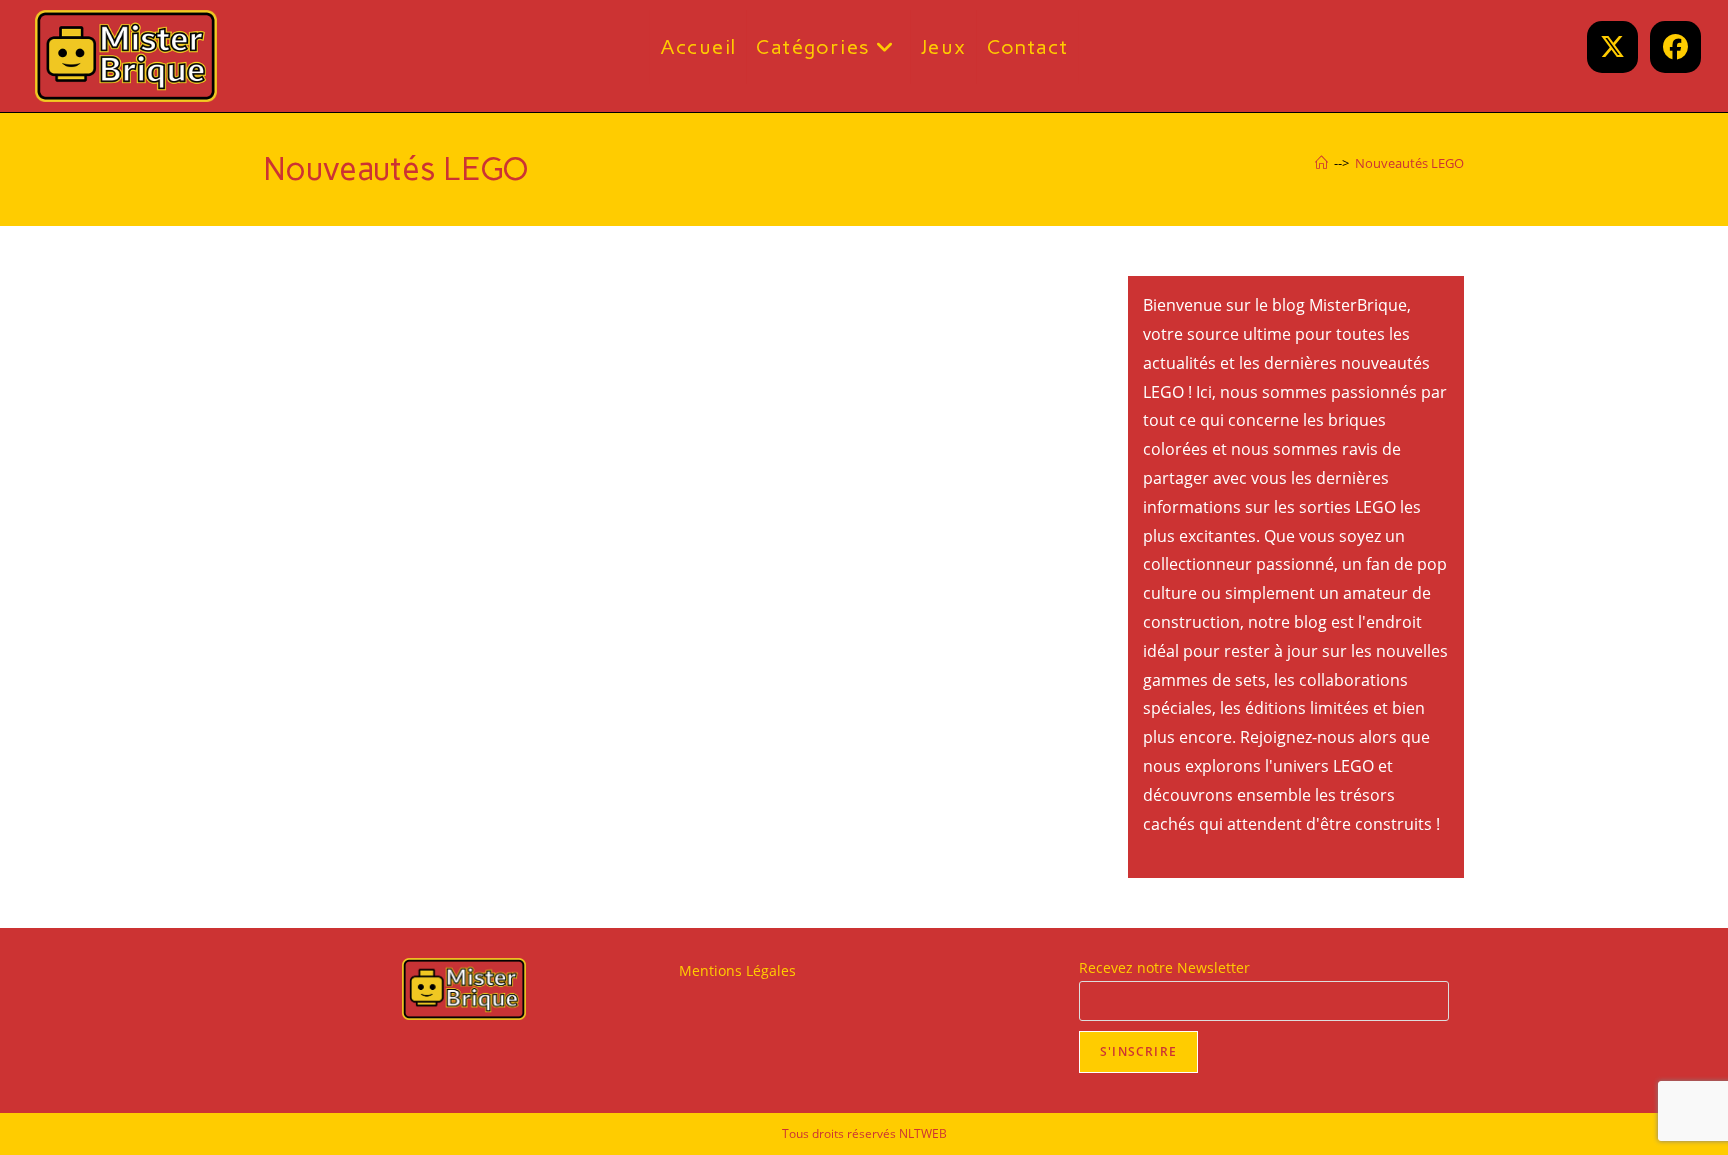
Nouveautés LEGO (1409, 163)
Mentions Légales (737, 970)
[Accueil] (1321, 163)
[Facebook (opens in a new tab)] (1675, 47)
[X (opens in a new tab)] (1612, 47)
